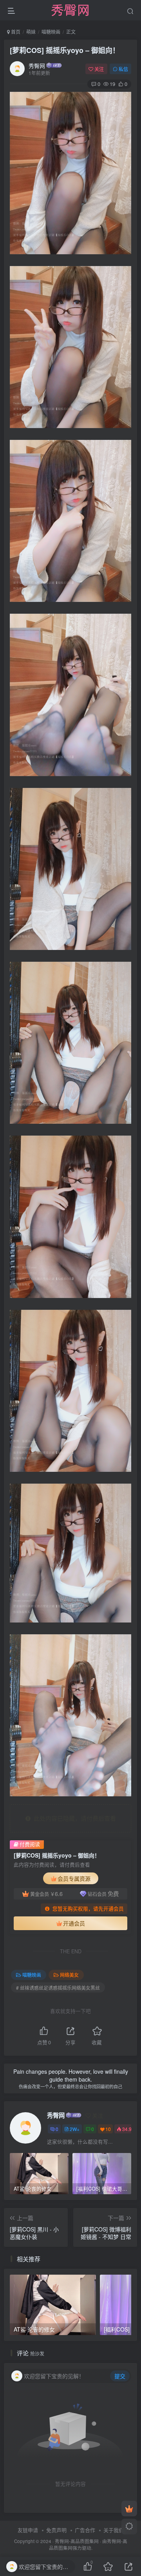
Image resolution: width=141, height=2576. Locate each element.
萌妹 (31, 32)
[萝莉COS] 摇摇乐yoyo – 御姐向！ (65, 50)
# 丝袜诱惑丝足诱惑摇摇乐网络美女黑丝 (58, 1988)
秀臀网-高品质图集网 (77, 2541)
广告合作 (85, 2530)
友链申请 (28, 2530)
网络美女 (69, 1975)
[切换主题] (129, 2527)
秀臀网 (37, 66)
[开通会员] (129, 2509)
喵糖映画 (51, 32)
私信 (123, 69)
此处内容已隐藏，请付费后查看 (73, 1818)
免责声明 (56, 2530)
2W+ (75, 2129)
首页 (15, 32)
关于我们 (114, 2530)
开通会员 (74, 1923)
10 (108, 2129)
